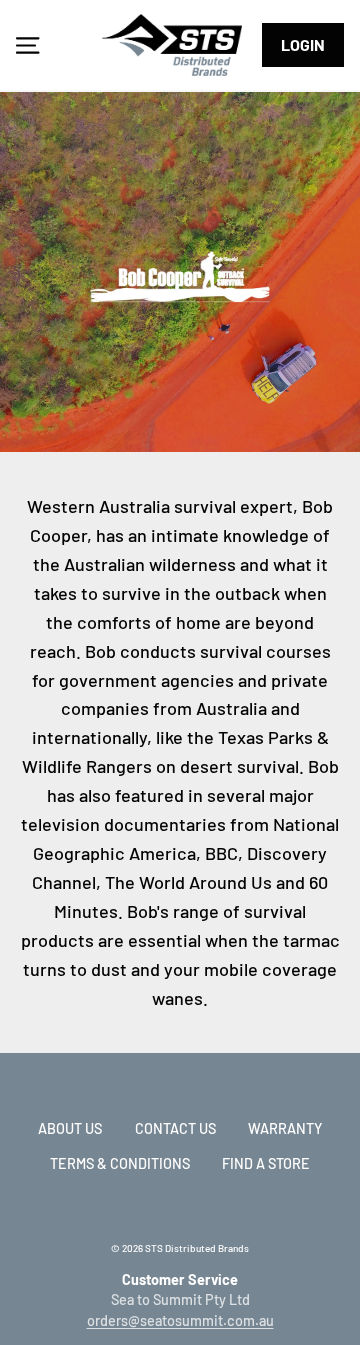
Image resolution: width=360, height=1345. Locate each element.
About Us (70, 1128)
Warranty (285, 1128)
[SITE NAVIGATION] (27, 45)
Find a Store (266, 1163)
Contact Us (175, 1128)
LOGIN (303, 44)
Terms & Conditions (120, 1163)
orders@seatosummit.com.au (180, 1320)
